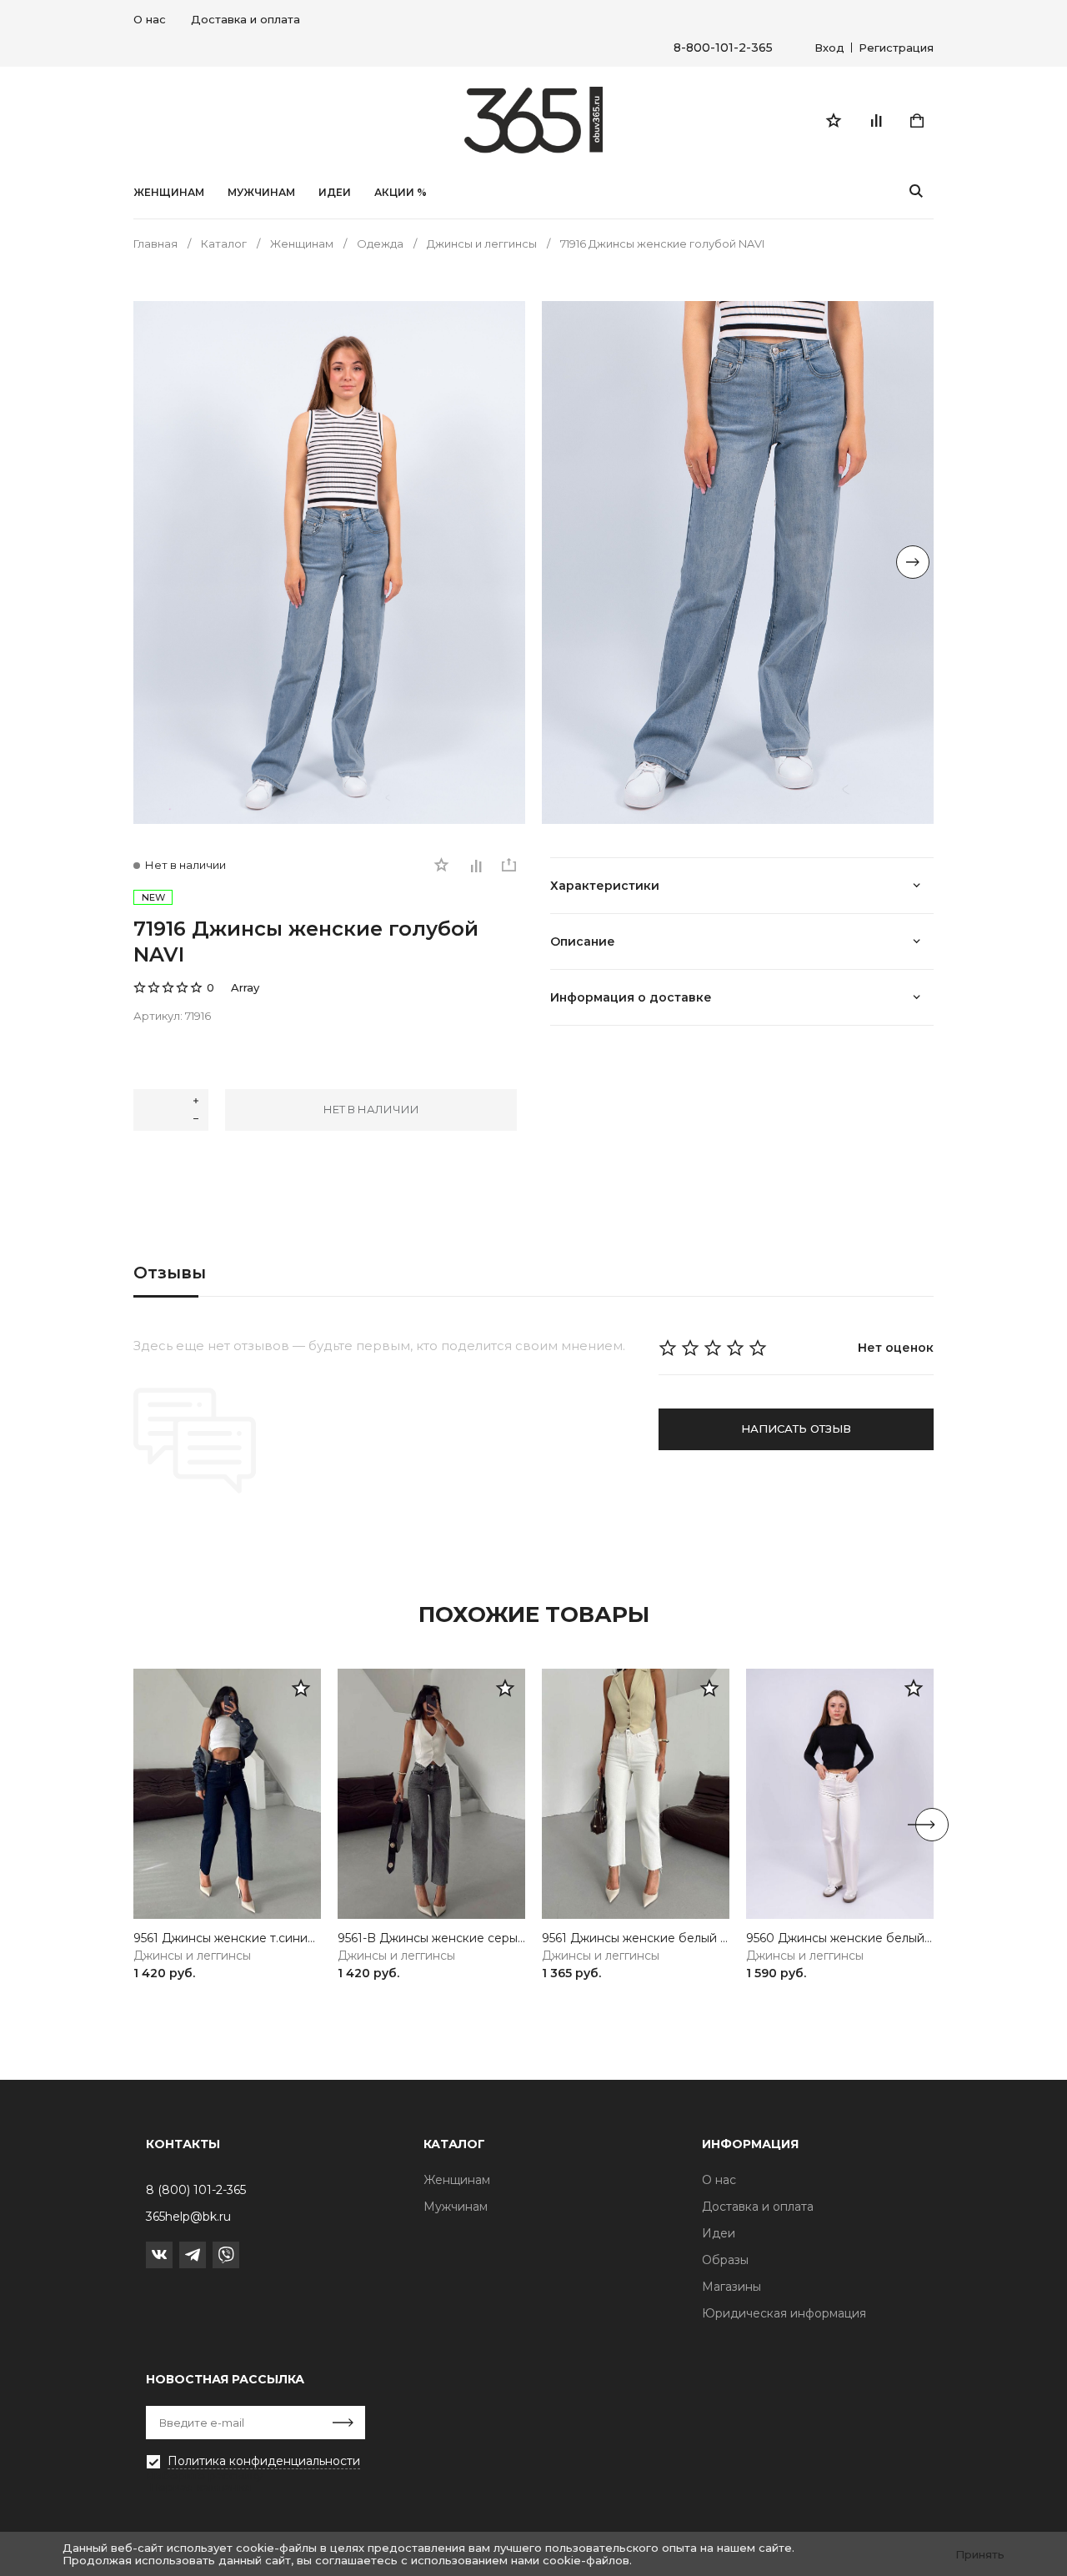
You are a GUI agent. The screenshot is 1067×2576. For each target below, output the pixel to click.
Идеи (719, 2233)
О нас (150, 19)
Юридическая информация (784, 2313)
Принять (980, 2554)
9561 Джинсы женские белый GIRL (636, 1938)
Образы (725, 2260)
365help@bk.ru (188, 2217)
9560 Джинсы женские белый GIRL (840, 1938)
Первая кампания (200, 2487)
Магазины (731, 2287)
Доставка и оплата (245, 19)
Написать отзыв (796, 1429)
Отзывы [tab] (170, 1273)
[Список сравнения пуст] (875, 120)
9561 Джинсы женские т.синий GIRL (227, 1938)
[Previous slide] (154, 562)
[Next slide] (913, 562)
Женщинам (169, 193)
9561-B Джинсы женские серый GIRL (431, 1938)
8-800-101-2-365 (723, 48)
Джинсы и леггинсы (192, 1956)
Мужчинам (261, 193)
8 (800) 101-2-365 (196, 2190)
